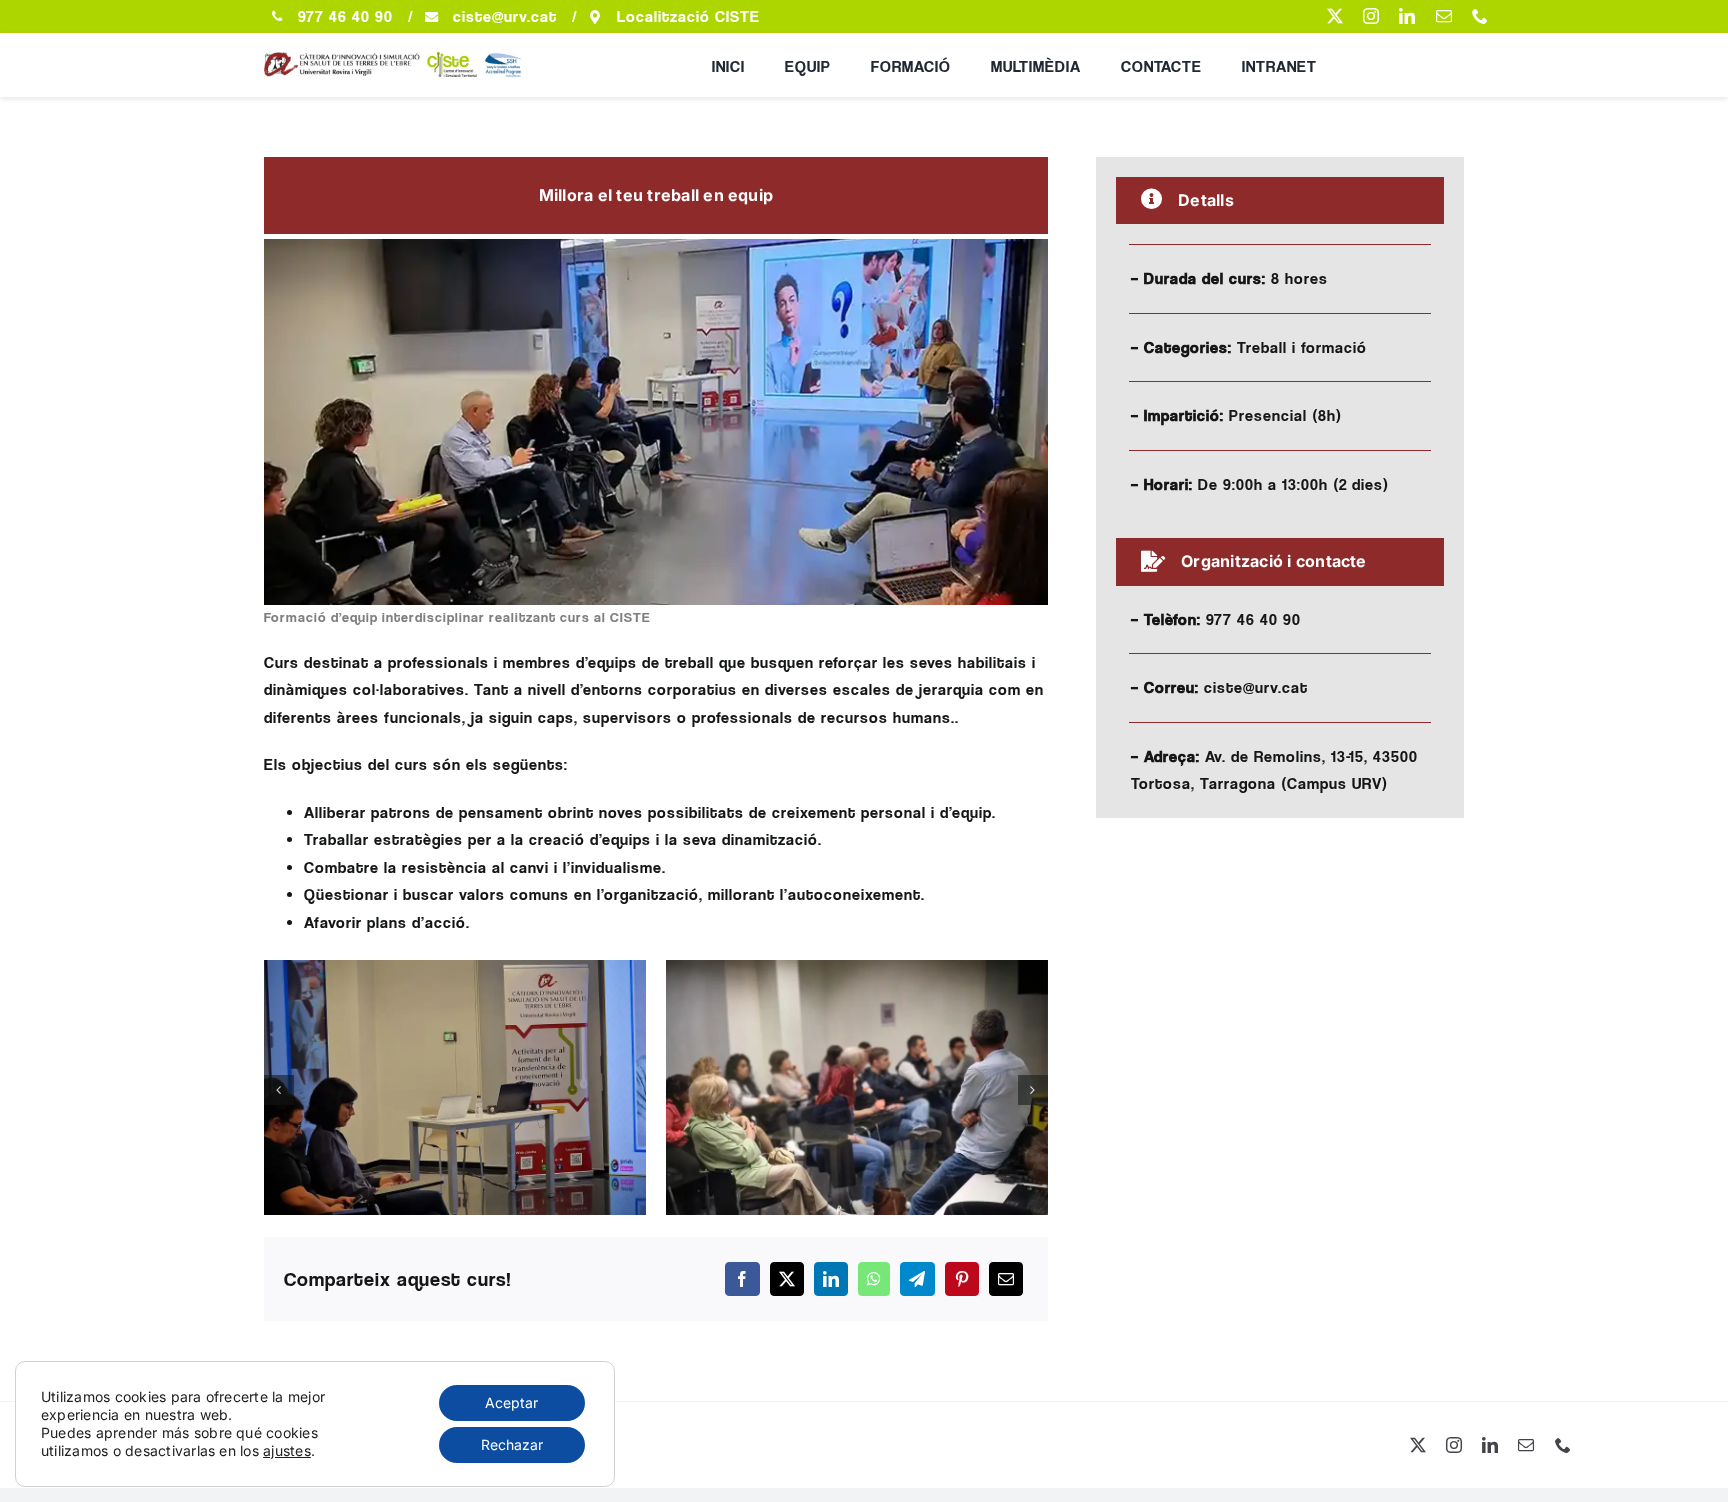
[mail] (1444, 16)
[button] (279, 1090)
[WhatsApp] (874, 1279)
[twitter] (1335, 16)
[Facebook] (742, 1279)
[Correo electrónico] (1006, 1279)
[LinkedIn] (831, 1279)
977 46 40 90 (345, 16)
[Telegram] (917, 1279)
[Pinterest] (962, 1279)
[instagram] (1371, 16)
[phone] (1480, 16)
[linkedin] (1407, 16)
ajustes (287, 1450)
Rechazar (512, 1444)
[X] (787, 1279)
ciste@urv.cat (505, 16)
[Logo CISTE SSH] (399, 60)
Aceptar (511, 1402)
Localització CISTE (688, 16)
